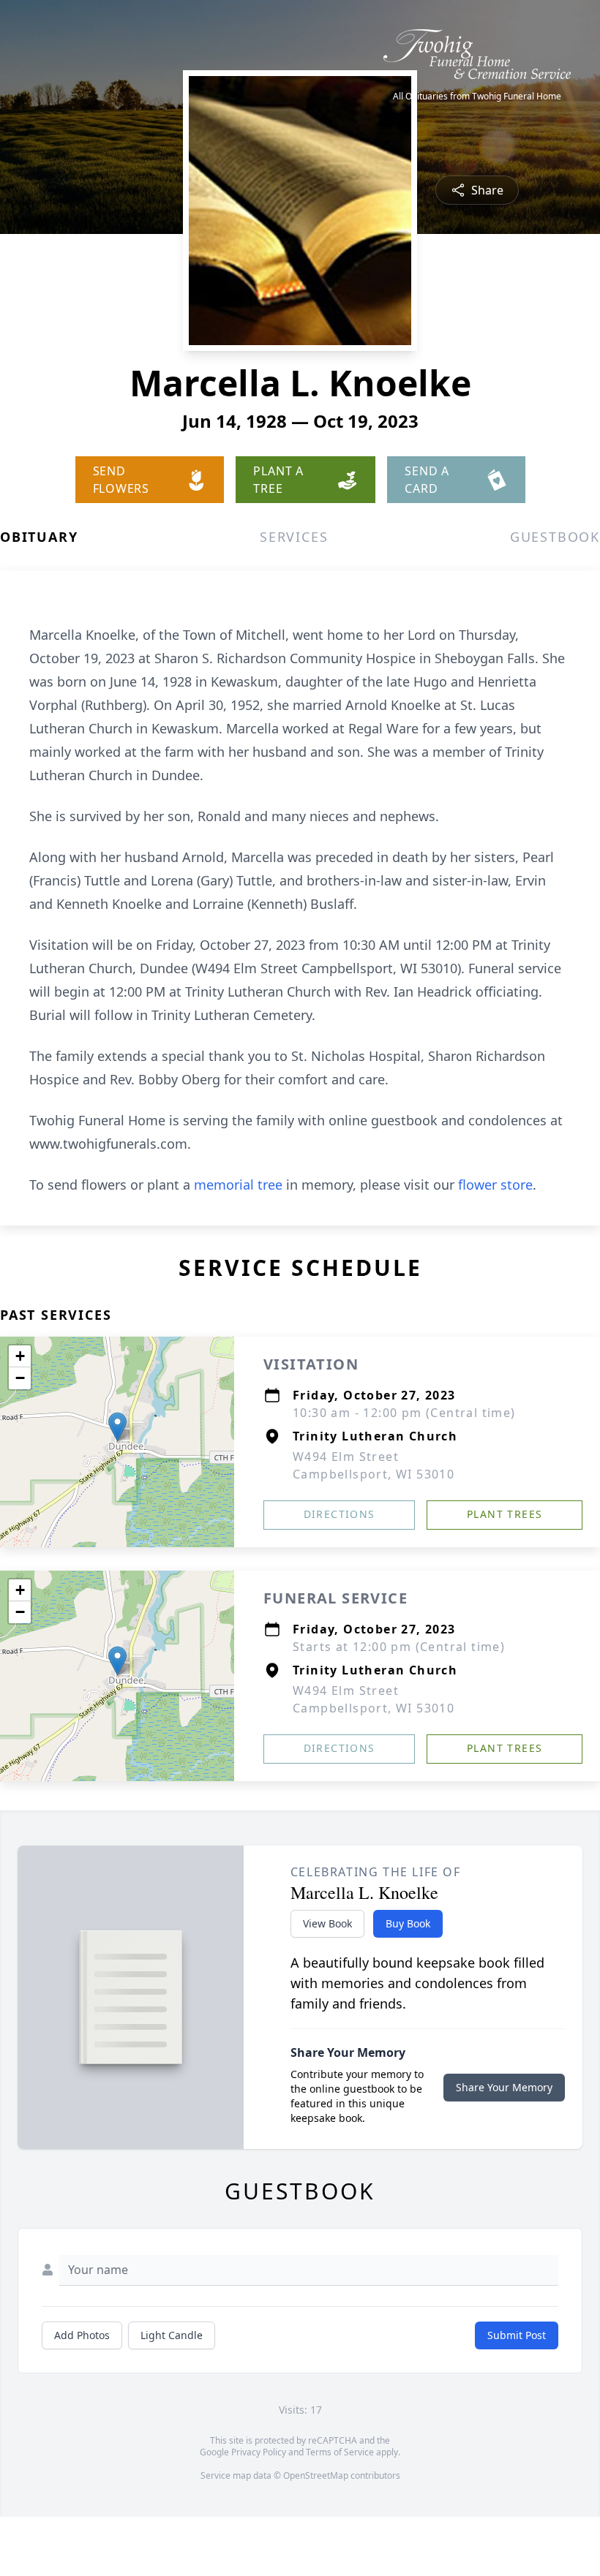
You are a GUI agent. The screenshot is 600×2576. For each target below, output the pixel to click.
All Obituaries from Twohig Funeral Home (477, 97)
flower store (495, 1185)
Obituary (39, 537)
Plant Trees (505, 1514)
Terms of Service (340, 2452)
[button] (117, 1427)
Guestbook (555, 537)
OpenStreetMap (316, 2475)
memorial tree (238, 1185)
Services (294, 537)
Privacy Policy (259, 2452)
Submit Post (517, 2335)
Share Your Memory (504, 2087)
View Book (327, 1923)
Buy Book (408, 1923)
